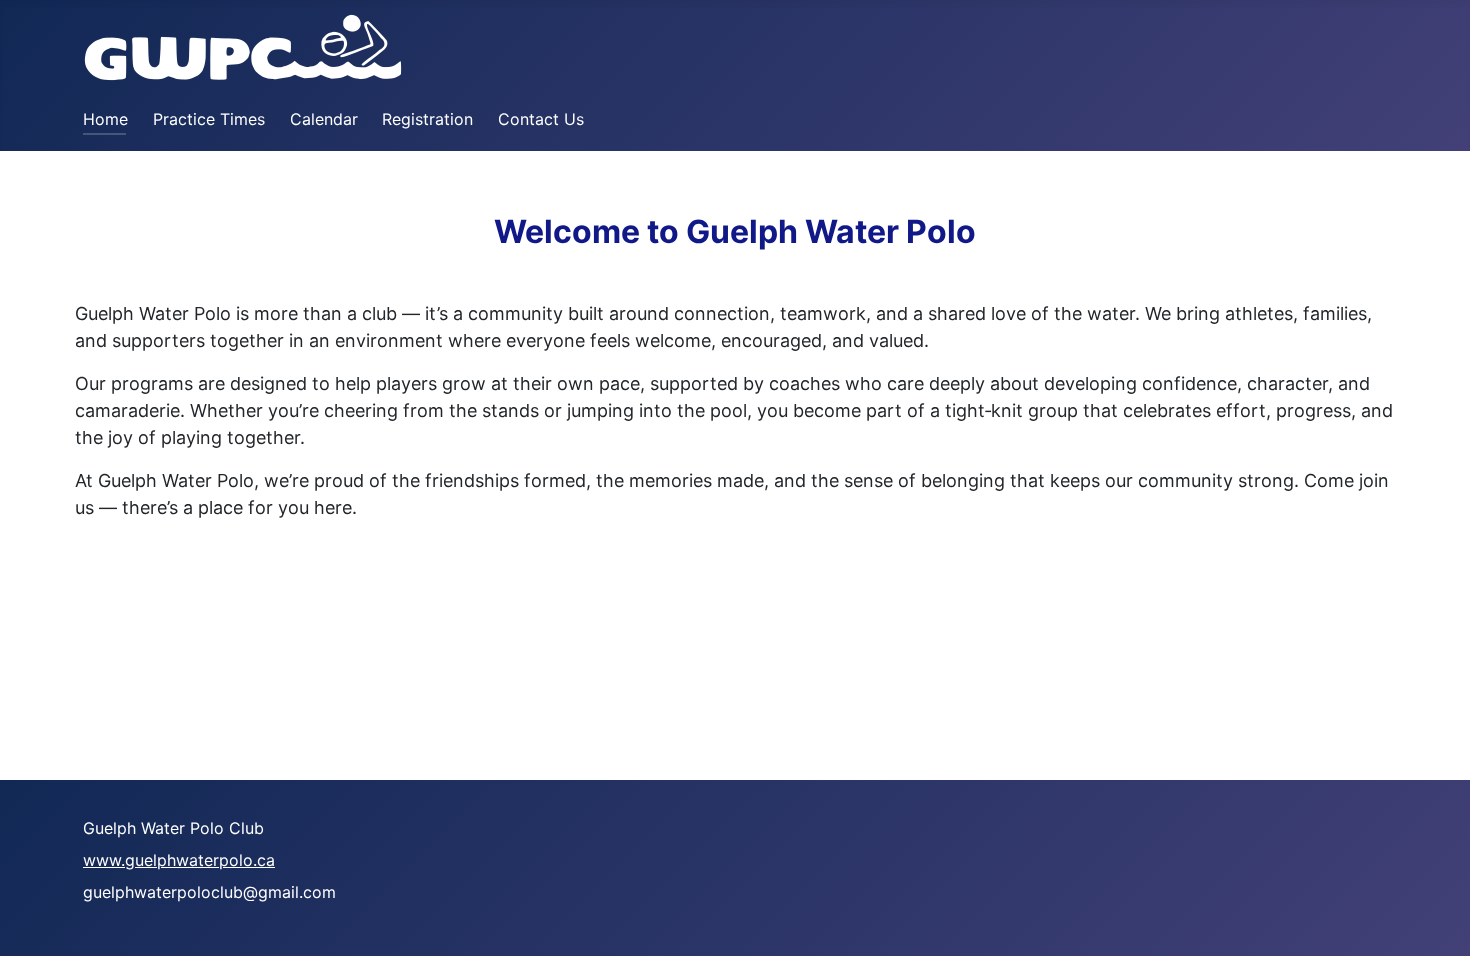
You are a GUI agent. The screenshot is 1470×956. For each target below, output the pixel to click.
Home (105, 119)
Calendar (324, 119)
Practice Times (209, 119)
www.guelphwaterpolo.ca (179, 860)
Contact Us (541, 119)
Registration (427, 119)
